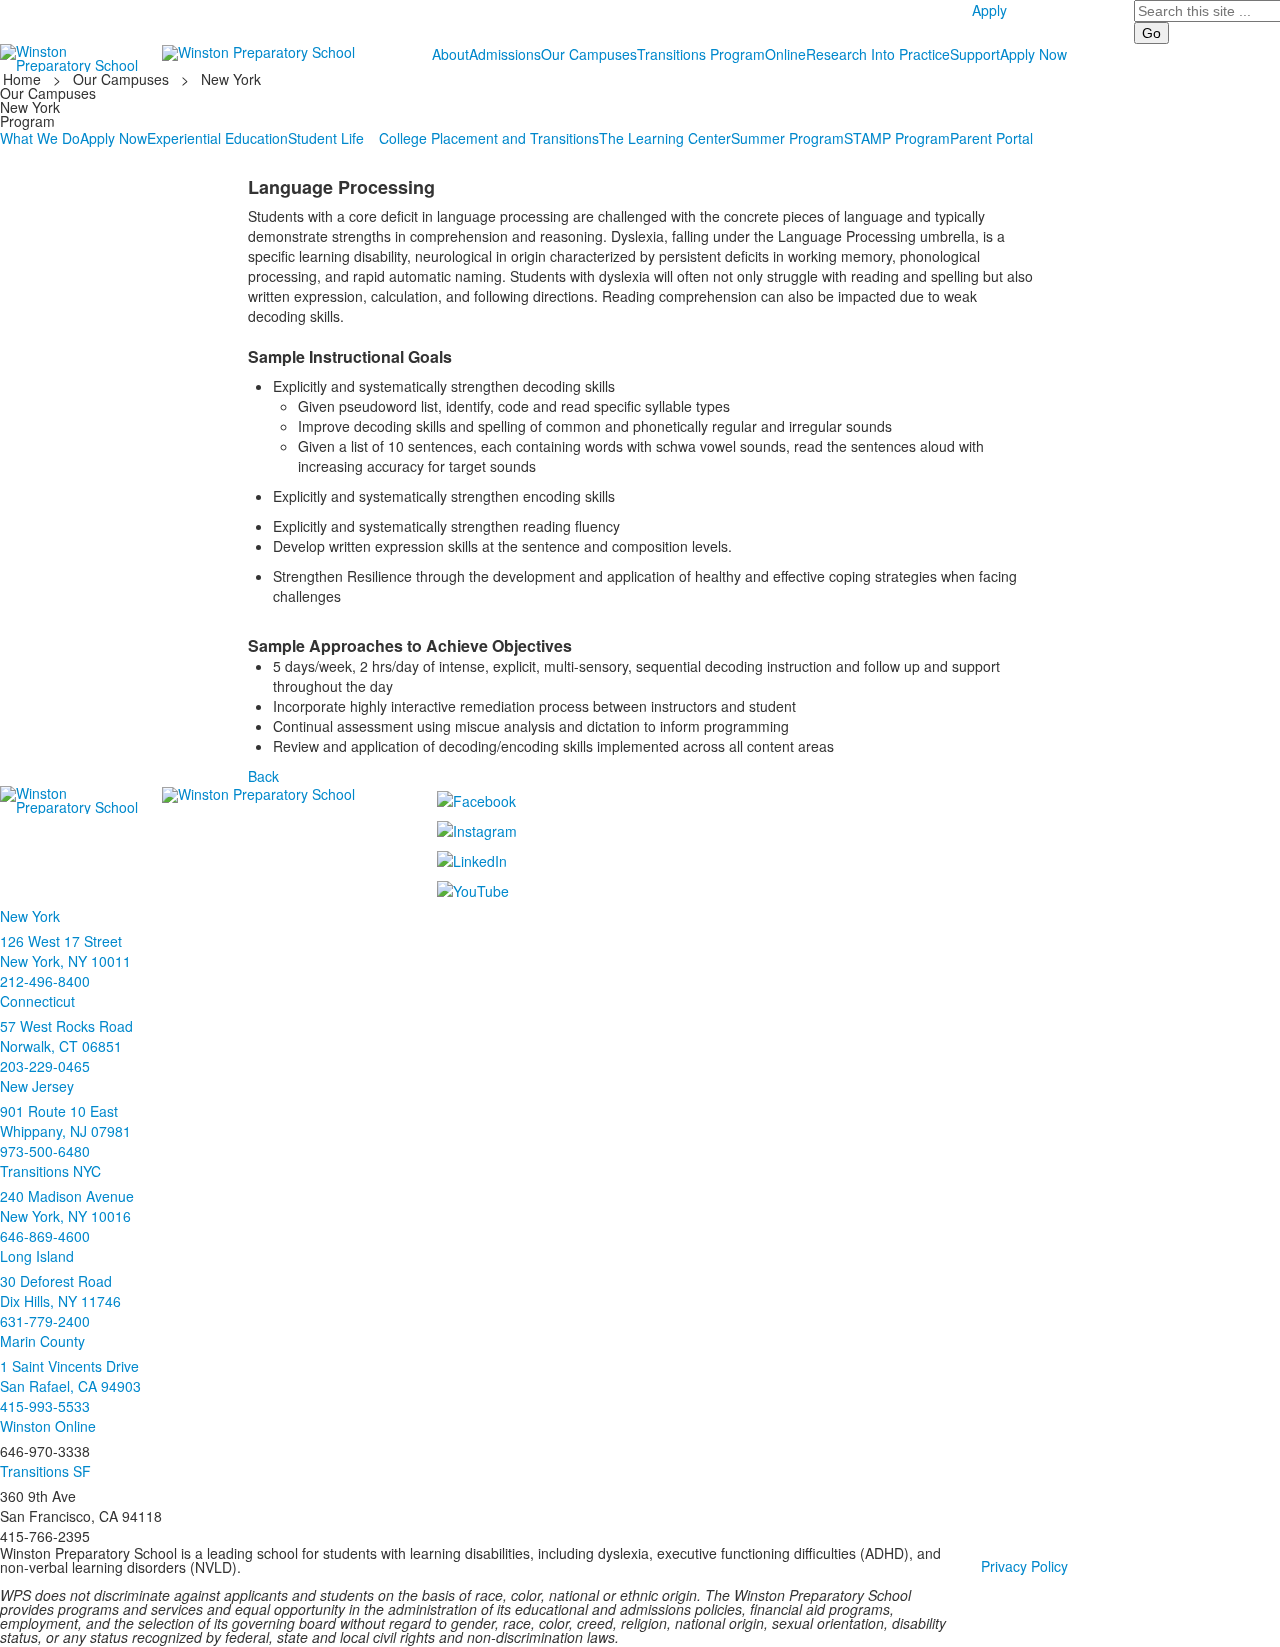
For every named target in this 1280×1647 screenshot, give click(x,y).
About (450, 54)
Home (24, 79)
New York (231, 79)
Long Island (37, 1256)
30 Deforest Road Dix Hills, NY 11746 (60, 1291)
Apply (989, 10)
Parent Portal (991, 138)
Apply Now (1033, 54)
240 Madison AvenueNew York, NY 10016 (67, 1206)
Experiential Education (217, 138)
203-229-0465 (45, 1066)
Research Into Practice (878, 54)
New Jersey (37, 1086)
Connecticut (37, 1001)
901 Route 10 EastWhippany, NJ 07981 (65, 1121)
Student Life (326, 138)
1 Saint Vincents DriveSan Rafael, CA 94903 (70, 1376)
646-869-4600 (45, 1236)
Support (975, 54)
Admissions (505, 54)
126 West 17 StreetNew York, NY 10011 (65, 951)
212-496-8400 (45, 981)
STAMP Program (897, 138)
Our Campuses (589, 54)
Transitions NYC (50, 1171)
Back (263, 776)
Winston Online (48, 1426)
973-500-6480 (45, 1151)
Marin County (42, 1341)
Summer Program (787, 138)
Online (785, 54)
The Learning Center (665, 138)
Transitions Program (701, 54)
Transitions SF (45, 1471)
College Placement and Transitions (489, 138)
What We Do (40, 138)
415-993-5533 (45, 1406)
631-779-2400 (45, 1321)
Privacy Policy (1024, 1566)
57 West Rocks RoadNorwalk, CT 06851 (66, 1036)
